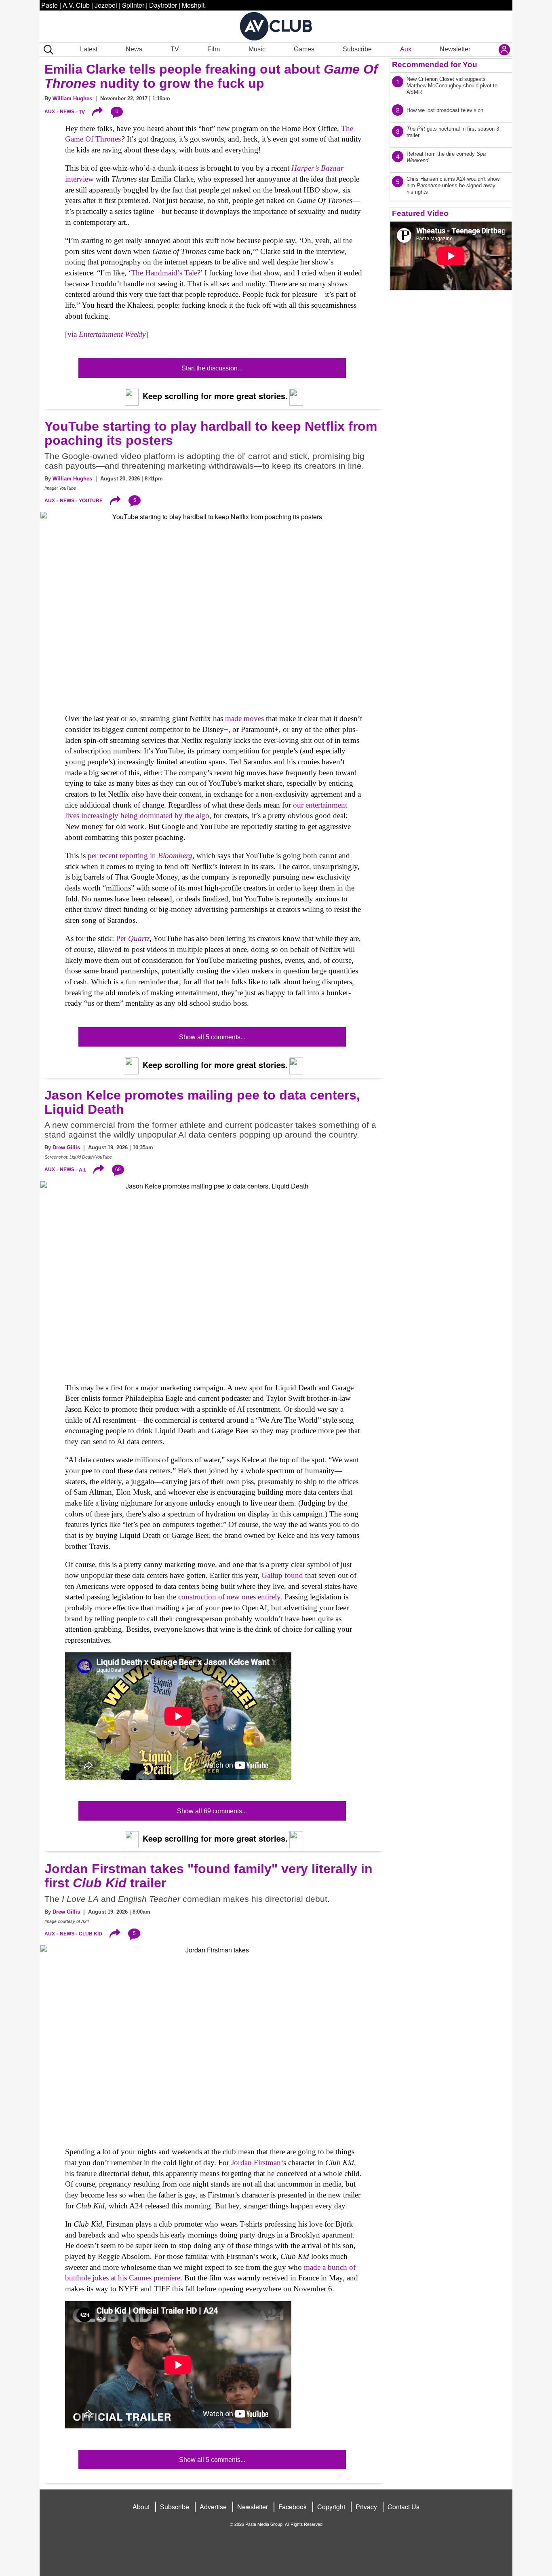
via (106, 334)
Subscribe (357, 49)
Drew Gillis (66, 1147)
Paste (50, 5)
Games (304, 49)
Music (257, 49)
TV (175, 49)
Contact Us (403, 2507)
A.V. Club (76, 5)
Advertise (213, 2507)
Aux (406, 49)
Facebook (293, 2507)
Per (133, 938)
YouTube (91, 501)
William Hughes (72, 98)
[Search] (47, 50)
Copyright (331, 2507)
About (141, 2507)
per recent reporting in (140, 855)
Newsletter (455, 49)
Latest (89, 49)
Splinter (133, 5)
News (134, 49)
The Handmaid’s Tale (164, 273)
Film (214, 49)
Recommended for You (435, 65)
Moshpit (193, 5)
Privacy (366, 2507)
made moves (244, 718)
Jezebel (106, 5)
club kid (91, 1934)
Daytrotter (163, 5)
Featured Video (420, 213)
